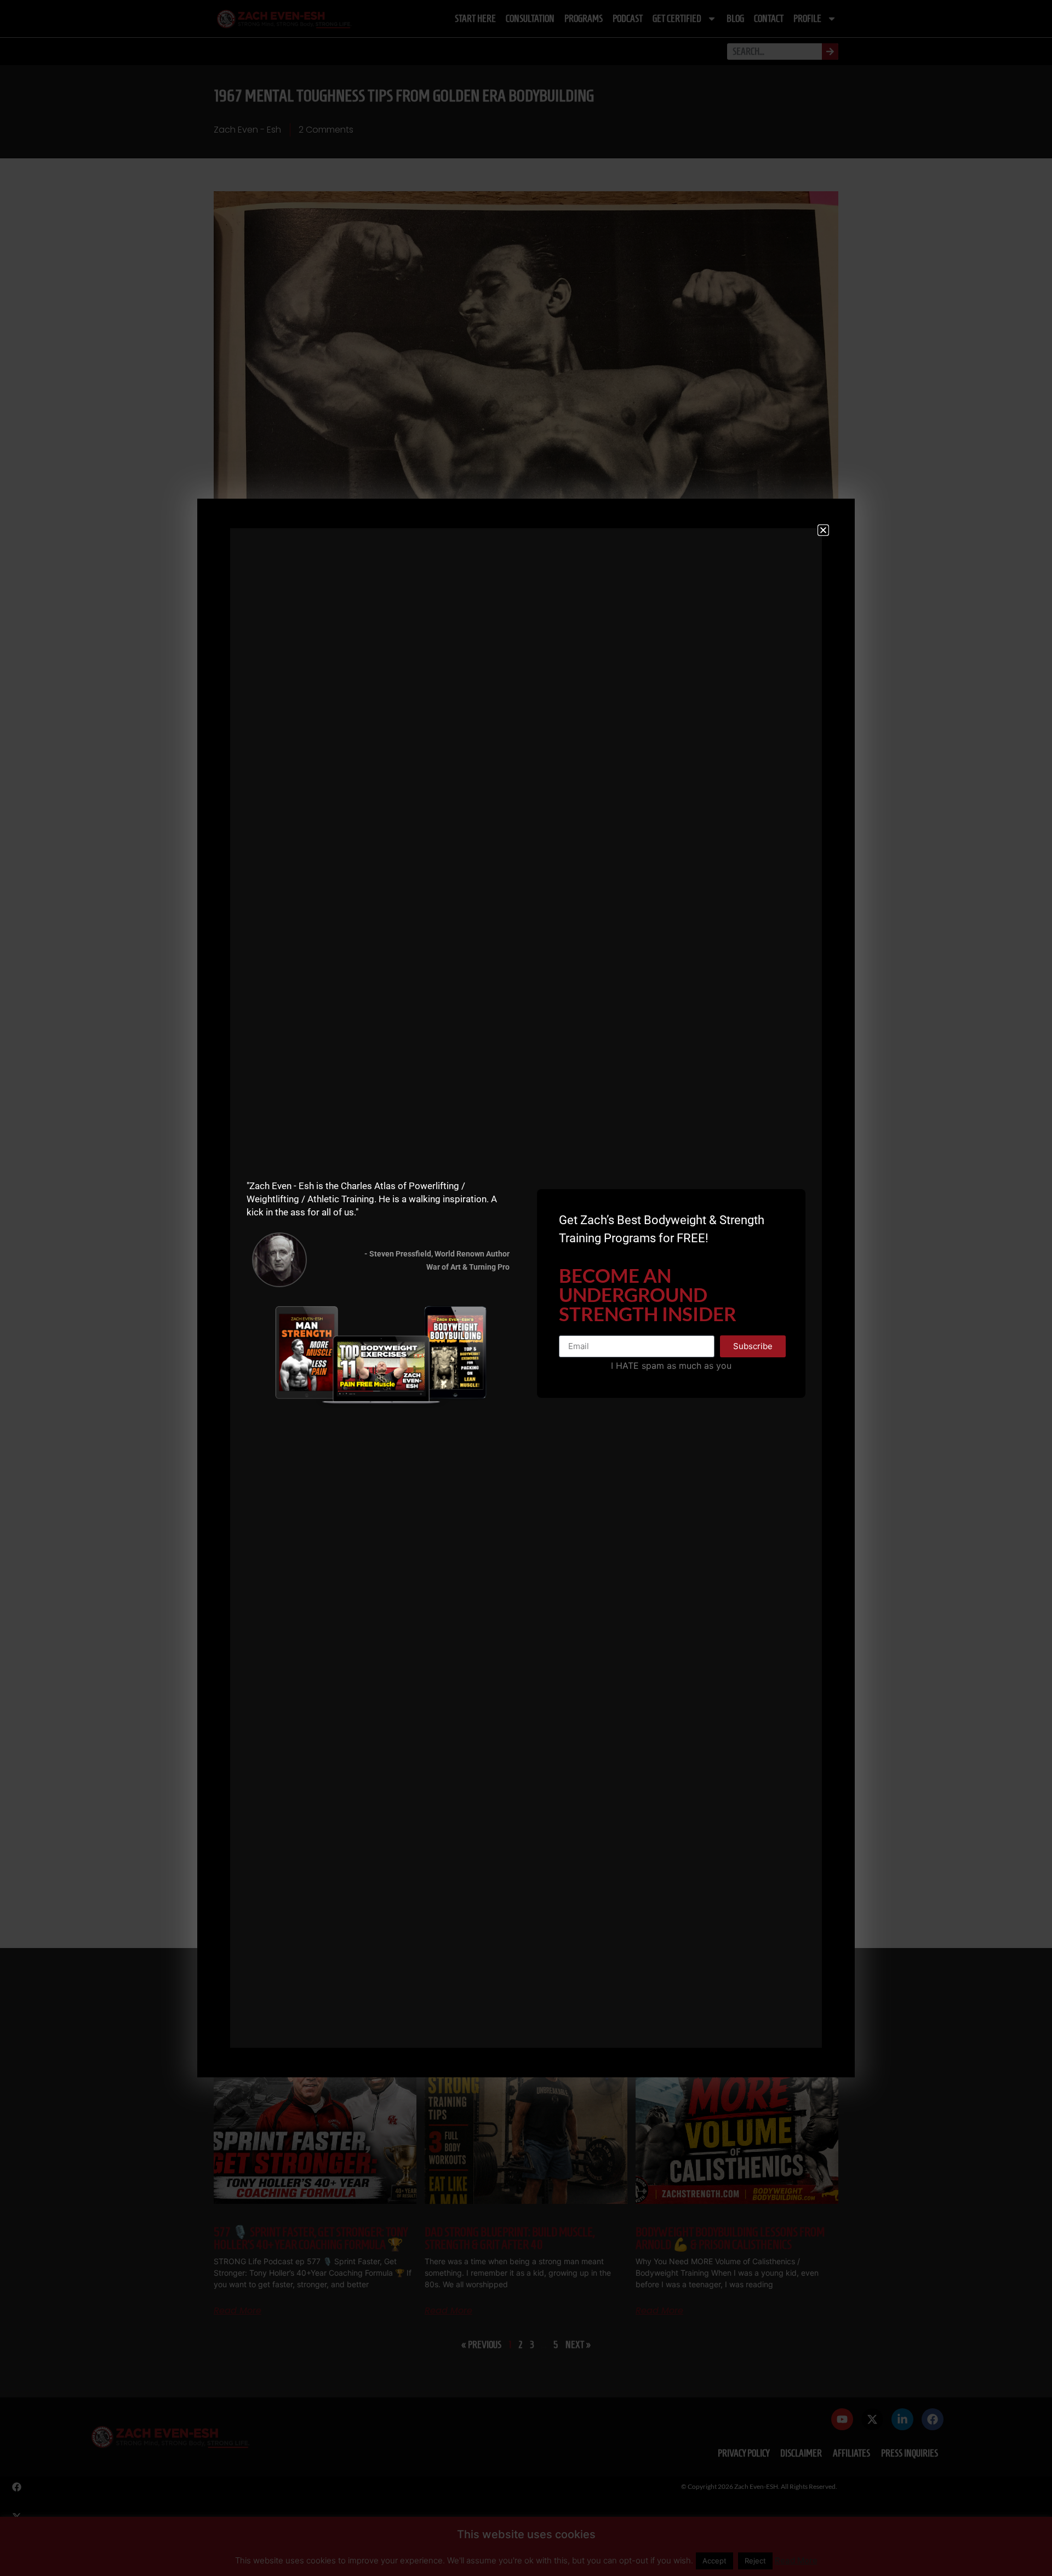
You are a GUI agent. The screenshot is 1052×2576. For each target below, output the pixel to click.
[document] (526, 1288)
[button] (823, 530)
